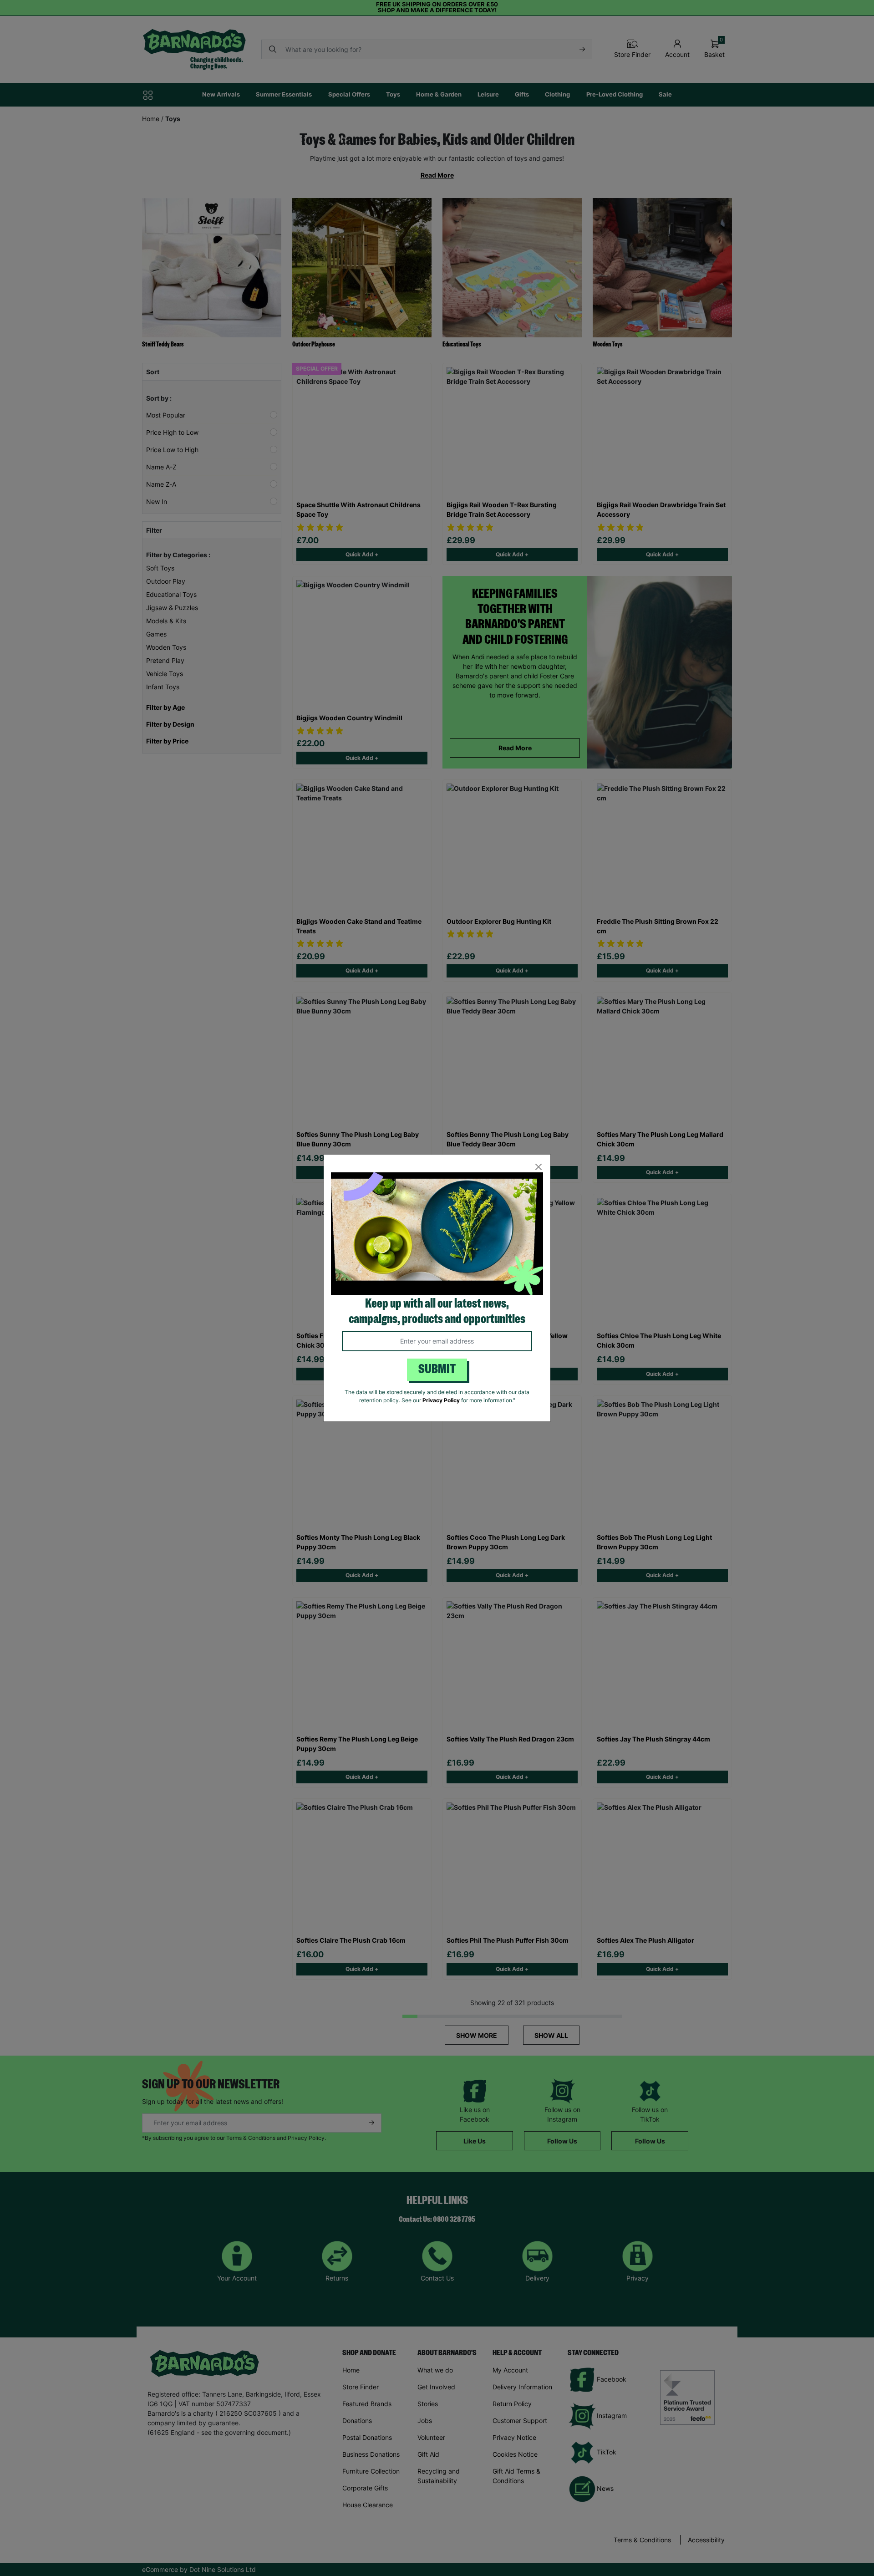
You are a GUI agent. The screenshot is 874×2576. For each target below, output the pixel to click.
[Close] (538, 1167)
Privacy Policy (441, 1400)
